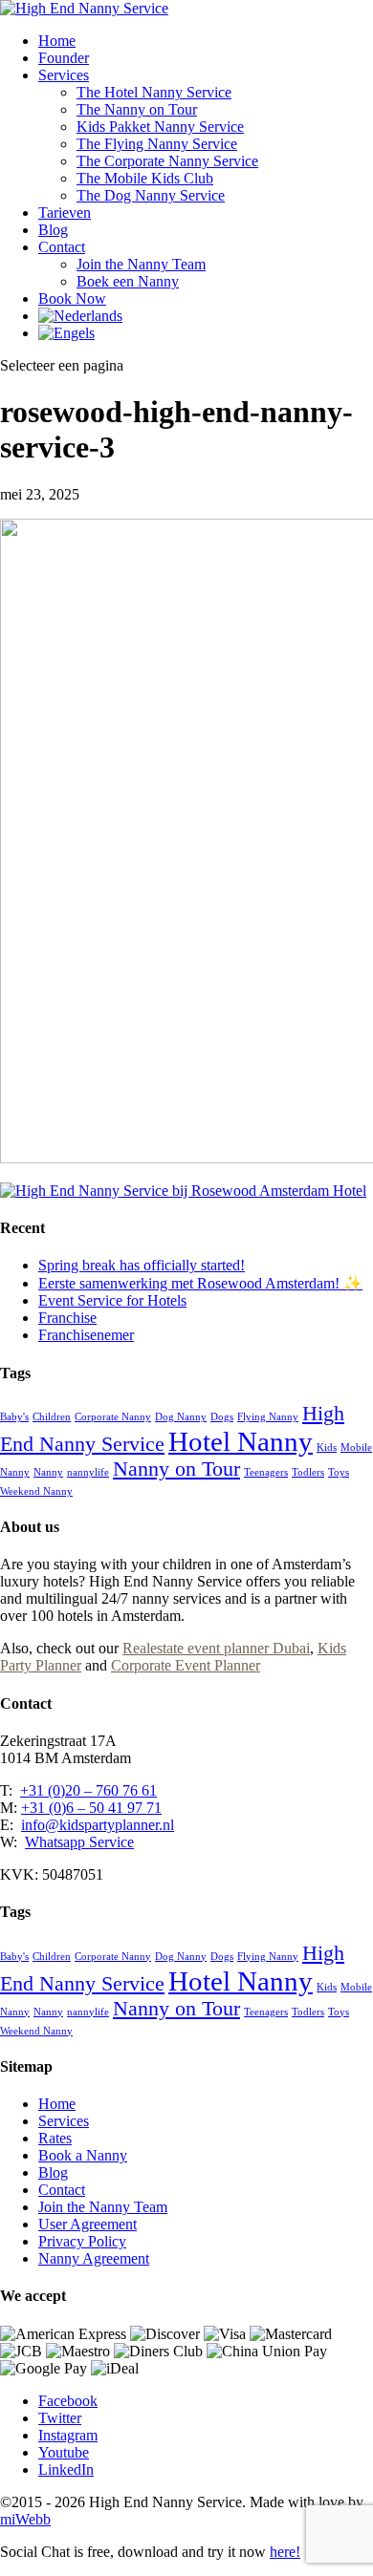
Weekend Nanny (36, 1491)
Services (64, 75)
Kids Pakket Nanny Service (160, 127)
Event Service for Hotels (112, 1300)
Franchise (67, 1318)
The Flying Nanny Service (157, 144)
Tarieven (65, 213)
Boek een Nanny (128, 281)
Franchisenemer (86, 1335)
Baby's (14, 1417)
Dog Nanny (181, 1417)
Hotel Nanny (241, 1441)
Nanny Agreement (94, 2258)
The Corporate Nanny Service (167, 161)
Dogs (222, 1417)
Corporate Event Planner (186, 1665)
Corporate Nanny (113, 1417)
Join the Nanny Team (141, 264)
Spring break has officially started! (142, 1265)
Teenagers (266, 1472)
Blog (53, 230)
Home (57, 41)
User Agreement (88, 2224)
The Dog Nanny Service (151, 195)
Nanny (48, 1472)
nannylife (88, 1472)
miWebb (25, 2519)
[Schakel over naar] (80, 316)
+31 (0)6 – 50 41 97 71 (91, 1808)
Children (52, 1417)
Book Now (72, 298)
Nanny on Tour (176, 1469)
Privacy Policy (82, 2241)
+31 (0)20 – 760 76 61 (88, 1790)
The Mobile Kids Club (145, 178)
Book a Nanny (83, 2155)
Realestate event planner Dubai (216, 1648)
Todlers (308, 1472)
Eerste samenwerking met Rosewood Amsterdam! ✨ (200, 1283)
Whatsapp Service (79, 1842)
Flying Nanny (268, 1417)
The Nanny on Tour (137, 109)
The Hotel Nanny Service (154, 92)
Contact (62, 247)
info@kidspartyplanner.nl (98, 1825)
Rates (55, 2138)
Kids (327, 1448)
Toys (339, 1472)
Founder (64, 58)
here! (285, 2552)
